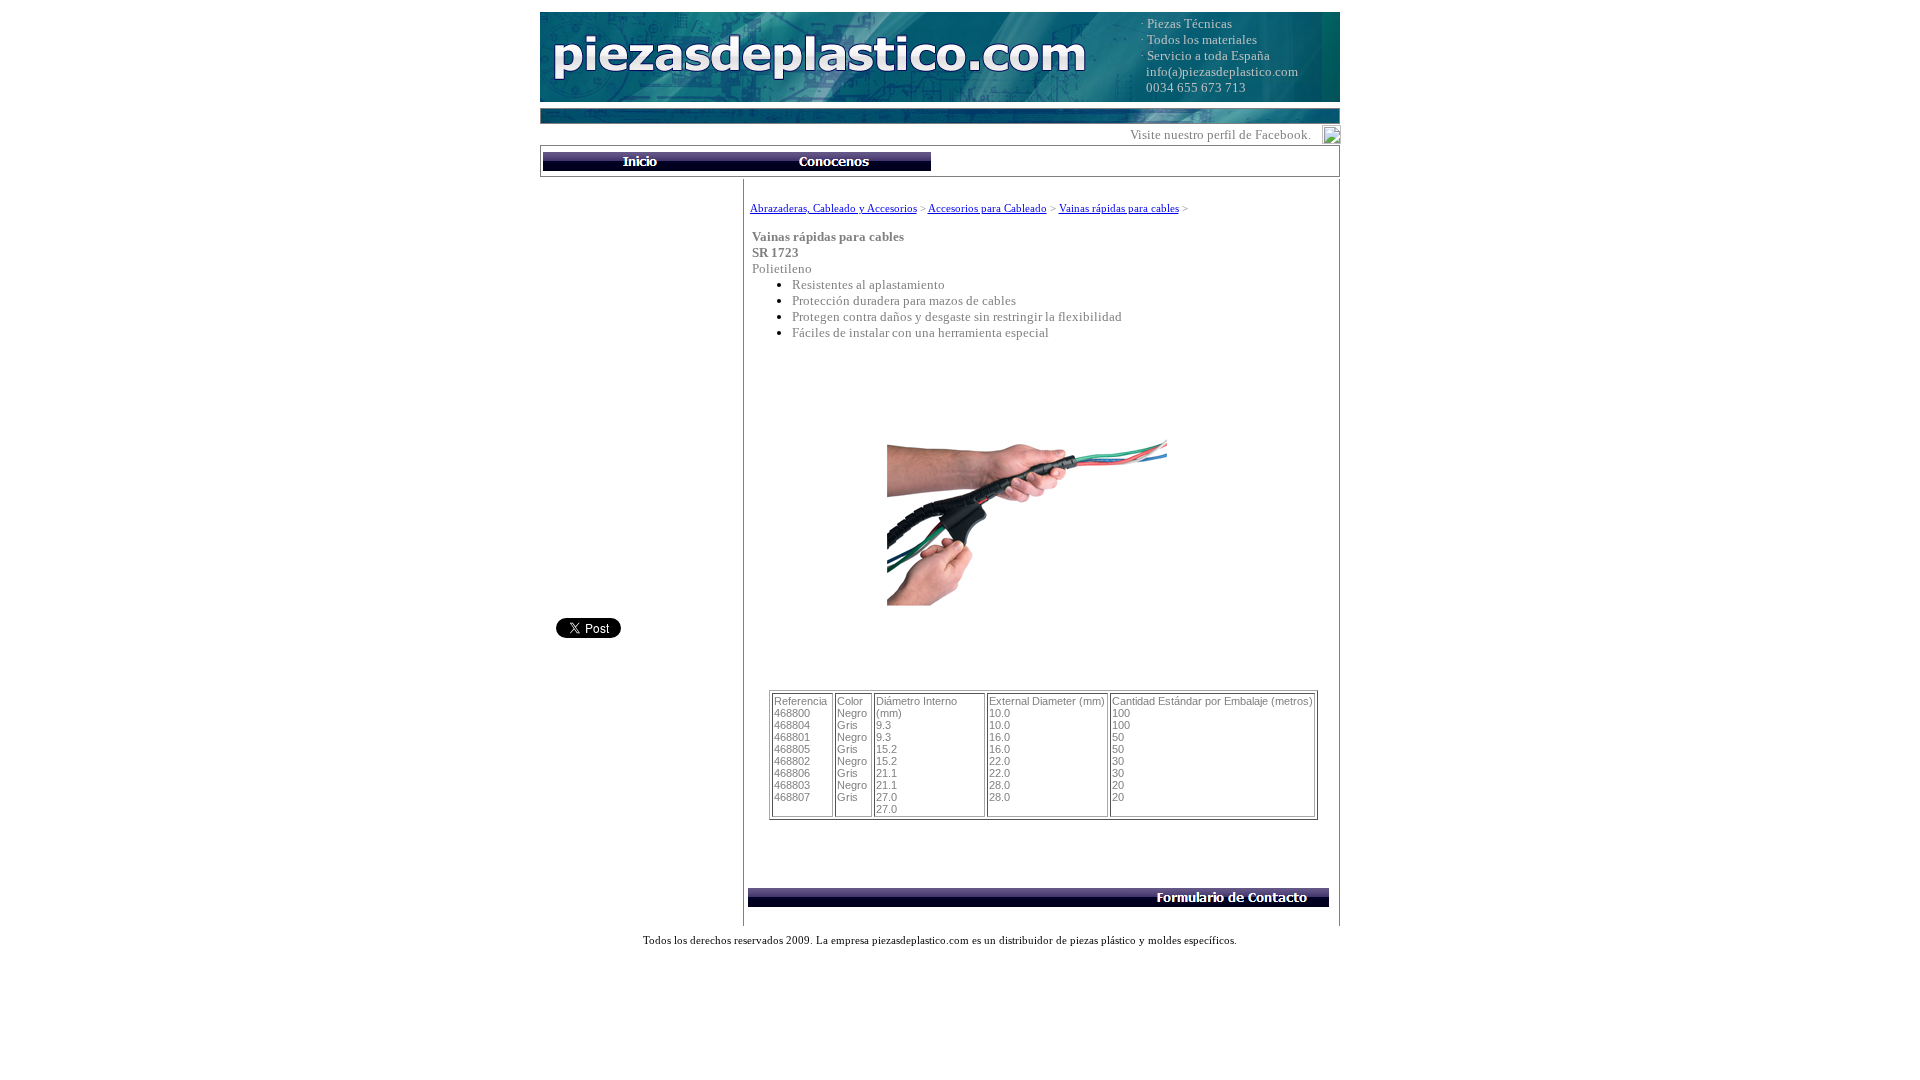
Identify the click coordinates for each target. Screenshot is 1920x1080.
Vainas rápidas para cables (1119, 208)
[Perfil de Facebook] (1331, 138)
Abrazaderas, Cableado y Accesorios (833, 208)
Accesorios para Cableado (987, 208)
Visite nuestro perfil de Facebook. (1220, 134)
